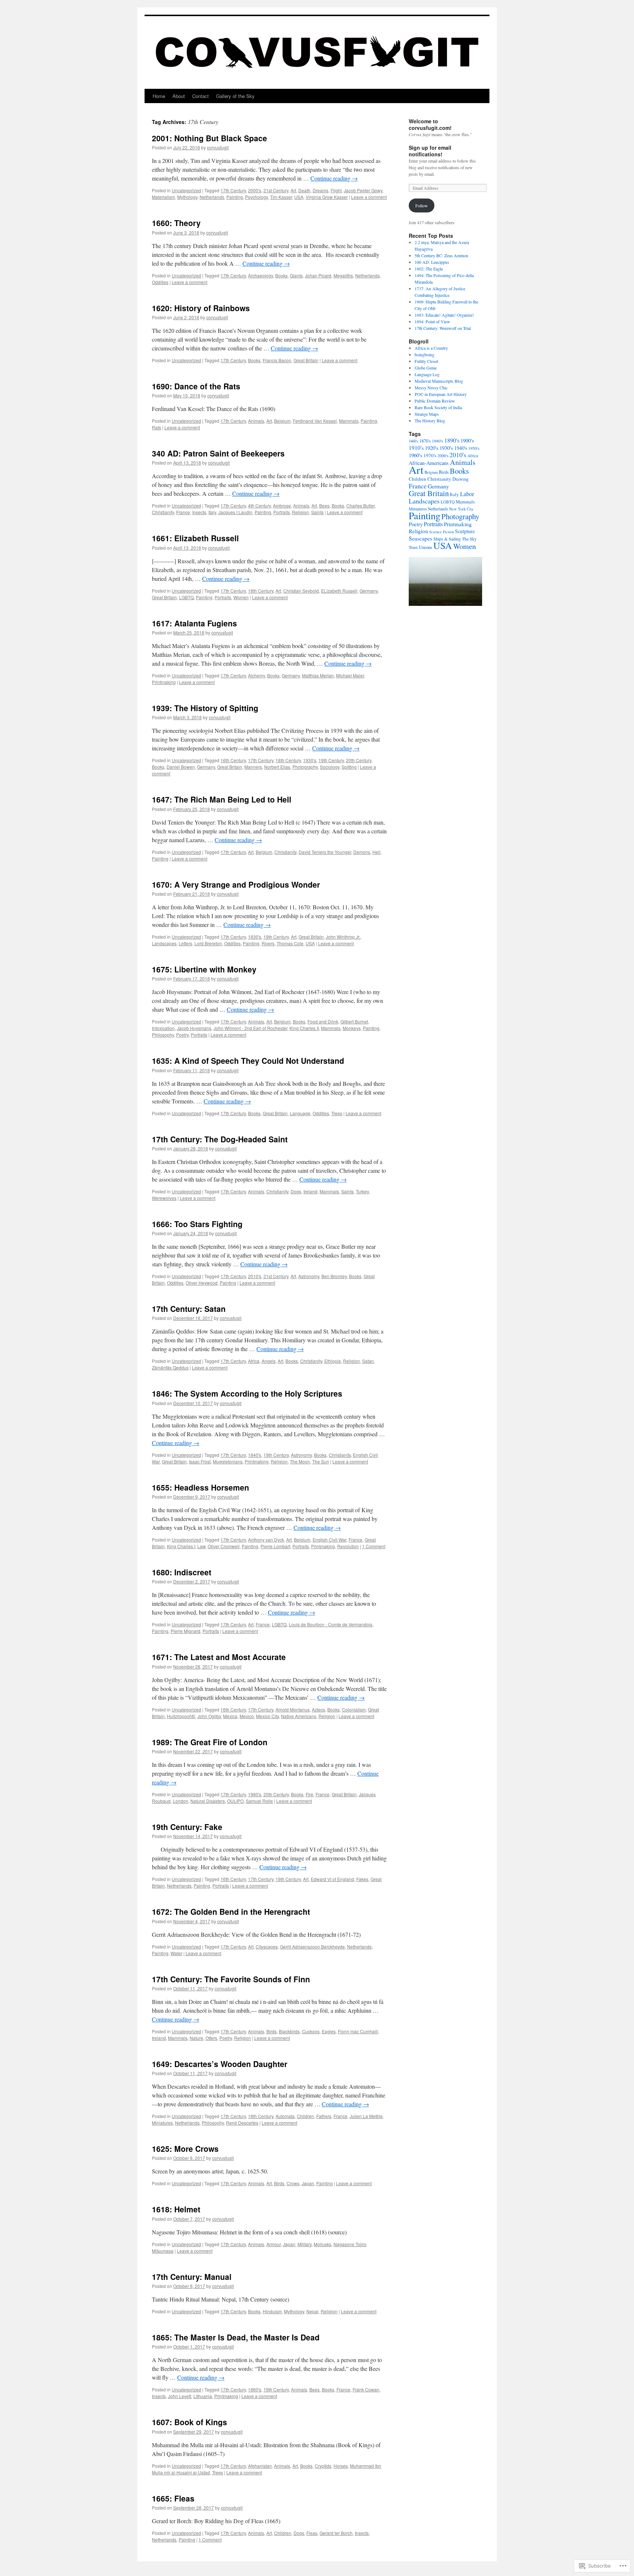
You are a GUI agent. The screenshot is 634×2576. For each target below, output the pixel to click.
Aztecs (318, 1709)
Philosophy (163, 1035)
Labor (467, 494)
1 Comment (374, 1546)
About (179, 96)
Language (300, 1113)
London (181, 1801)
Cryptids (323, 2466)
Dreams (320, 190)
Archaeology (260, 275)
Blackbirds (289, 2031)
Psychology (256, 197)
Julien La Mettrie (366, 2116)
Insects (199, 512)
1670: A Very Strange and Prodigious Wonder (236, 884)
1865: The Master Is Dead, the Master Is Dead (236, 2337)
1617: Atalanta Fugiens (194, 623)
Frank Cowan (366, 2389)
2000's (255, 190)
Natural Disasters (208, 1801)
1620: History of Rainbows (201, 308)
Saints (317, 512)
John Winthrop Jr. (343, 937)
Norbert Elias (277, 767)
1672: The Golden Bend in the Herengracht (231, 1911)
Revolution (348, 1546)
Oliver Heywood (202, 1283)
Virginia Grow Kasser (327, 197)
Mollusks (323, 2244)
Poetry (182, 1035)
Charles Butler (360, 505)
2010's (255, 1276)
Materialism (163, 197)
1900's (467, 441)
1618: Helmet (176, 2209)
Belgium (282, 421)
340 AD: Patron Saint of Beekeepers (218, 453)
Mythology (187, 197)
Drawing (460, 479)
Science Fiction (442, 532)
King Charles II (304, 1028)
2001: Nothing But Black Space (209, 138)
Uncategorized (186, 190)
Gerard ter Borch (336, 2533)
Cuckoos (311, 2031)
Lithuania (203, 2396)
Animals (256, 421)
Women (241, 597)
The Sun (321, 1461)
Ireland (310, 1191)
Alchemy (256, 675)
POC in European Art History (441, 394)
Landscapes (164, 943)
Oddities (160, 282)
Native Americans (299, 1716)
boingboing (425, 354)
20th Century (359, 760)
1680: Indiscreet (182, 1572)
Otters (211, 2038)
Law (201, 1546)
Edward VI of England (332, 1879)
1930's (310, 760)
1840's (255, 1455)
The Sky (469, 539)
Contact (201, 96)
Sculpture (465, 531)
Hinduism (272, 2311)
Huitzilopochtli (181, 1716)
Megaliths (343, 275)
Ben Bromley (334, 1276)
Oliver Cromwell (224, 1546)
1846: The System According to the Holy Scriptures (247, 1393)
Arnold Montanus (293, 1709)
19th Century (331, 760)
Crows (293, 2183)
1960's (416, 455)
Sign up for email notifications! (430, 151)
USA (299, 197)
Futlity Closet (426, 361)
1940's (461, 448)
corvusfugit (218, 147)
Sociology (330, 767)
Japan (308, 2183)
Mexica (230, 1716)
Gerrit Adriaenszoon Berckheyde (312, 1946)
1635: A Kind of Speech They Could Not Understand (248, 1060)
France (183, 512)
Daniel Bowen (181, 767)
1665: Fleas (173, 2498)
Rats (156, 427)
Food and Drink (323, 1021)
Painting (235, 197)
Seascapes (420, 538)
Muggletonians (228, 1461)
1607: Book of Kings (190, 2422)
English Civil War (329, 1540)
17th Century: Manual (192, 2277)
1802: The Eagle (429, 269)
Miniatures (162, 2123)
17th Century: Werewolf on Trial (443, 328)
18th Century (261, 591)
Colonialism (354, 1709)
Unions (426, 547)
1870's (425, 441)
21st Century (276, 190)
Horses (341, 2466)
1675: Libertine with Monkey (204, 969)
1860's (255, 2389)
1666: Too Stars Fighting (197, 1224)
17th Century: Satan (189, 1309)
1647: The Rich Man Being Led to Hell (222, 799)
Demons (362, 852)
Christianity (163, 512)
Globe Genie (426, 368)
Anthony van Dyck (266, 1540)
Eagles (329, 2031)
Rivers (268, 943)
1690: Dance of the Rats (196, 386)
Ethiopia (333, 1361)
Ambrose (282, 505)
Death (304, 190)
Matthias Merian (318, 675)
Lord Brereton (208, 943)
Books (281, 275)
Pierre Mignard (185, 1631)
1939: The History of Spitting (205, 708)
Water (176, 1953)
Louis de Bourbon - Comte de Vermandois (331, 1624)
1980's (255, 1794)
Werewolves (164, 1198)
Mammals (349, 421)
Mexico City (267, 1716)
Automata (285, 2116)
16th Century (233, 760)
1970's (430, 455)
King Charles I (181, 1546)
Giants (296, 275)
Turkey (362, 1191)
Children (305, 2116)
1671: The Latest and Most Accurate (219, 1657)
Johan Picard (318, 275)
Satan (368, 1361)
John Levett (180, 2396)
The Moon (300, 1461)
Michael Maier (350, 675)
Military (305, 2244)
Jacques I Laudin (235, 512)
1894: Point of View (432, 321)
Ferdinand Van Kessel (315, 421)
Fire (309, 1794)
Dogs (296, 1191)
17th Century (233, 190)
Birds (272, 2031)
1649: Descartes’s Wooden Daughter (220, 2064)
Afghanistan (260, 2466)
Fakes (362, 1879)
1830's (255, 937)
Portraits (282, 512)
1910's (416, 448)
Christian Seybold (301, 591)
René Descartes (242, 2123)
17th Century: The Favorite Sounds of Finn (231, 1979)
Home (159, 96)
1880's (438, 441)
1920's (432, 448)
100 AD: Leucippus (432, 262)
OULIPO (235, 1801)
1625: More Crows (185, 2149)
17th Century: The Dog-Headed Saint (220, 1139)
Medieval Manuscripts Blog (439, 381)
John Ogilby (209, 1716)
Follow (422, 205)
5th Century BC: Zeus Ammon (441, 255)
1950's (474, 448)
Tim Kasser (281, 197)
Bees (324, 505)
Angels (269, 1361)
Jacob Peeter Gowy (363, 190)
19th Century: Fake (187, 1827)
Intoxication (163, 1028)
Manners (253, 767)
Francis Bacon (277, 360)
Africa (254, 1361)
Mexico (247, 1716)
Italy (212, 512)
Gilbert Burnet (354, 1021)
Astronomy (309, 1276)
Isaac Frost (200, 1461)
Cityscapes (267, 1946)
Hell (376, 852)
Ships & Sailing (447, 539)
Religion (300, 512)
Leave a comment (369, 197)
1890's (452, 440)
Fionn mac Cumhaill (358, 2031)
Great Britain (306, 360)
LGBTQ (186, 597)
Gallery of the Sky (235, 96)
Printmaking (164, 682)
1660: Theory (176, 223)
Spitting (349, 767)
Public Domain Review (435, 401)
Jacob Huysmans (194, 1028)
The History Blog (430, 421)
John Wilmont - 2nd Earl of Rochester (250, 1028)
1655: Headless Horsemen (201, 1487)
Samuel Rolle (259, 1801)
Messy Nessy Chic (431, 388)
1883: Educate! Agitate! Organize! (444, 315)
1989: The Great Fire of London (210, 1742)
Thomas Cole (290, 943)
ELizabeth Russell (339, 591)
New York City (461, 509)
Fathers (324, 2116)
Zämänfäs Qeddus (170, 1367)
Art (293, 190)
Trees (337, 1113)
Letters (185, 943)
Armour (274, 2244)
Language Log (427, 374)
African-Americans (429, 463)
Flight (336, 190)
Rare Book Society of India (438, 407)
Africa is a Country (431, 348)
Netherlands (212, 197)
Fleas (312, 2533)
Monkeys (352, 1028)
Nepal (312, 2311)
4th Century (259, 505)
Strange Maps (427, 414)
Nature (196, 2038)
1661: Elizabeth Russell (195, 538)
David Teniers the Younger (325, 852)
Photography (305, 767)
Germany (369, 591)
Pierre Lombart (275, 1546)
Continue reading (334, 178)
